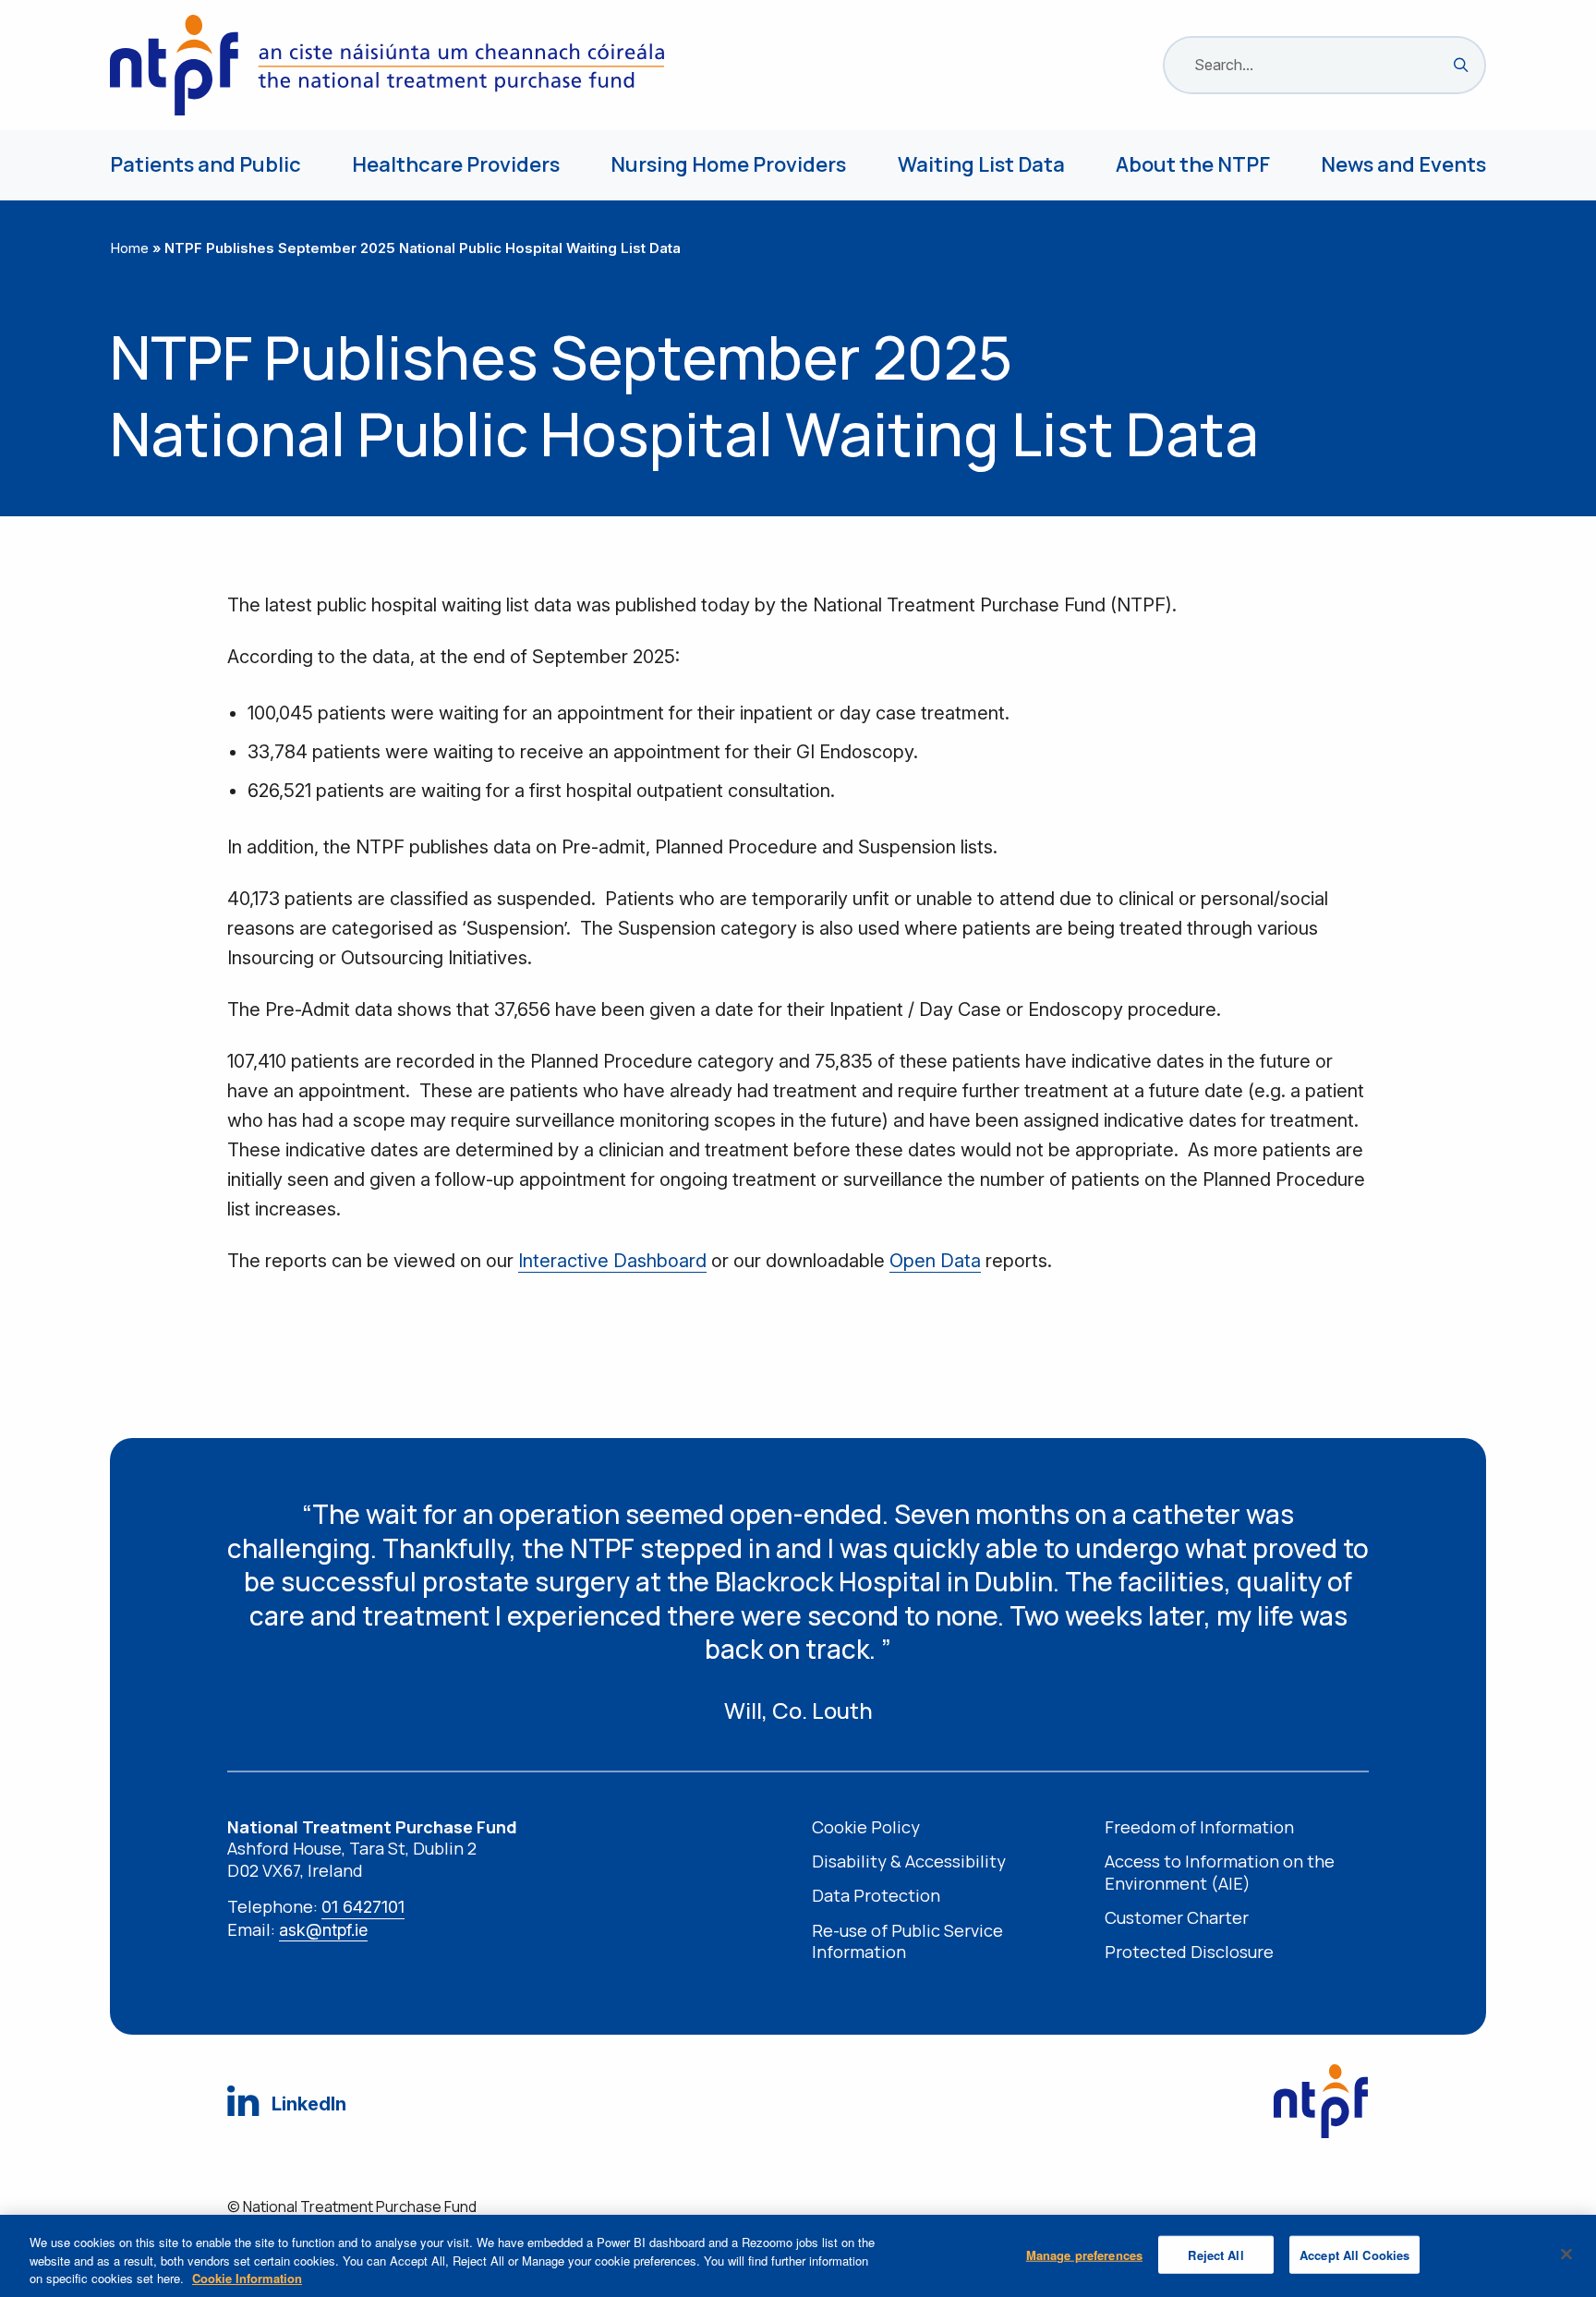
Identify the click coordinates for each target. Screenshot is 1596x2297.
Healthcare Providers (456, 164)
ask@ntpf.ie (323, 1930)
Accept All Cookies (1354, 2254)
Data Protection (876, 1896)
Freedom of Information (1199, 1827)
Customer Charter (1177, 1918)
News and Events (1403, 164)
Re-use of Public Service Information (907, 1941)
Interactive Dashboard (612, 1261)
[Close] (1566, 2254)
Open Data (935, 1261)
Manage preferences (1084, 2254)
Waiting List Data (981, 164)
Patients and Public (206, 164)
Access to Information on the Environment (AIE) (1220, 1872)
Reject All (1215, 2254)
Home (129, 248)
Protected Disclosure (1189, 1952)
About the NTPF (1193, 164)
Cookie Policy (866, 1827)
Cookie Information (247, 2278)
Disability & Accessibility (909, 1862)
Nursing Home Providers (728, 164)
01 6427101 (363, 1907)
